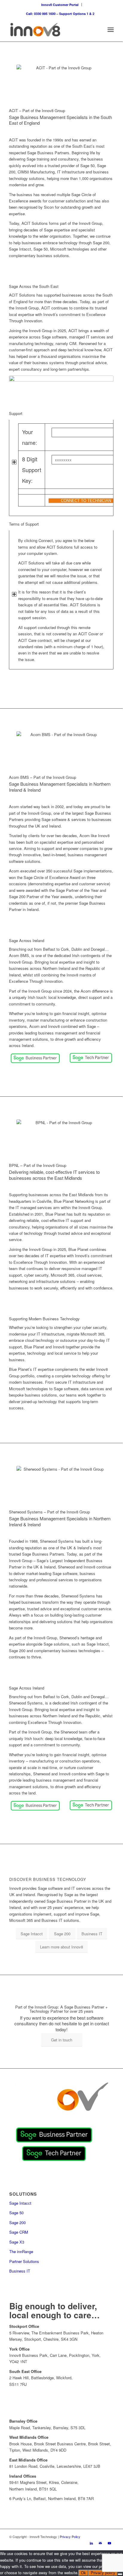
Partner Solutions (24, 2261)
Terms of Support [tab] (24, 524)
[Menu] (111, 30)
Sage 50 (16, 2213)
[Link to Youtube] (109, 2543)
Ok (83, 2573)
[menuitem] (60, 5)
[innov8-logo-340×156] (51, 30)
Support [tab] (16, 413)
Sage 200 (17, 2222)
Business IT (20, 2271)
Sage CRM (19, 2232)
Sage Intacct (20, 2203)
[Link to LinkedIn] (91, 2543)
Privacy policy (103, 2573)
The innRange (21, 2251)
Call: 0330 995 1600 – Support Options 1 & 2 (60, 14)
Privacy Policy (70, 2537)
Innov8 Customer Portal (60, 5)
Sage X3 (17, 2242)
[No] (120, 2574)
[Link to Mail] (100, 2543)
